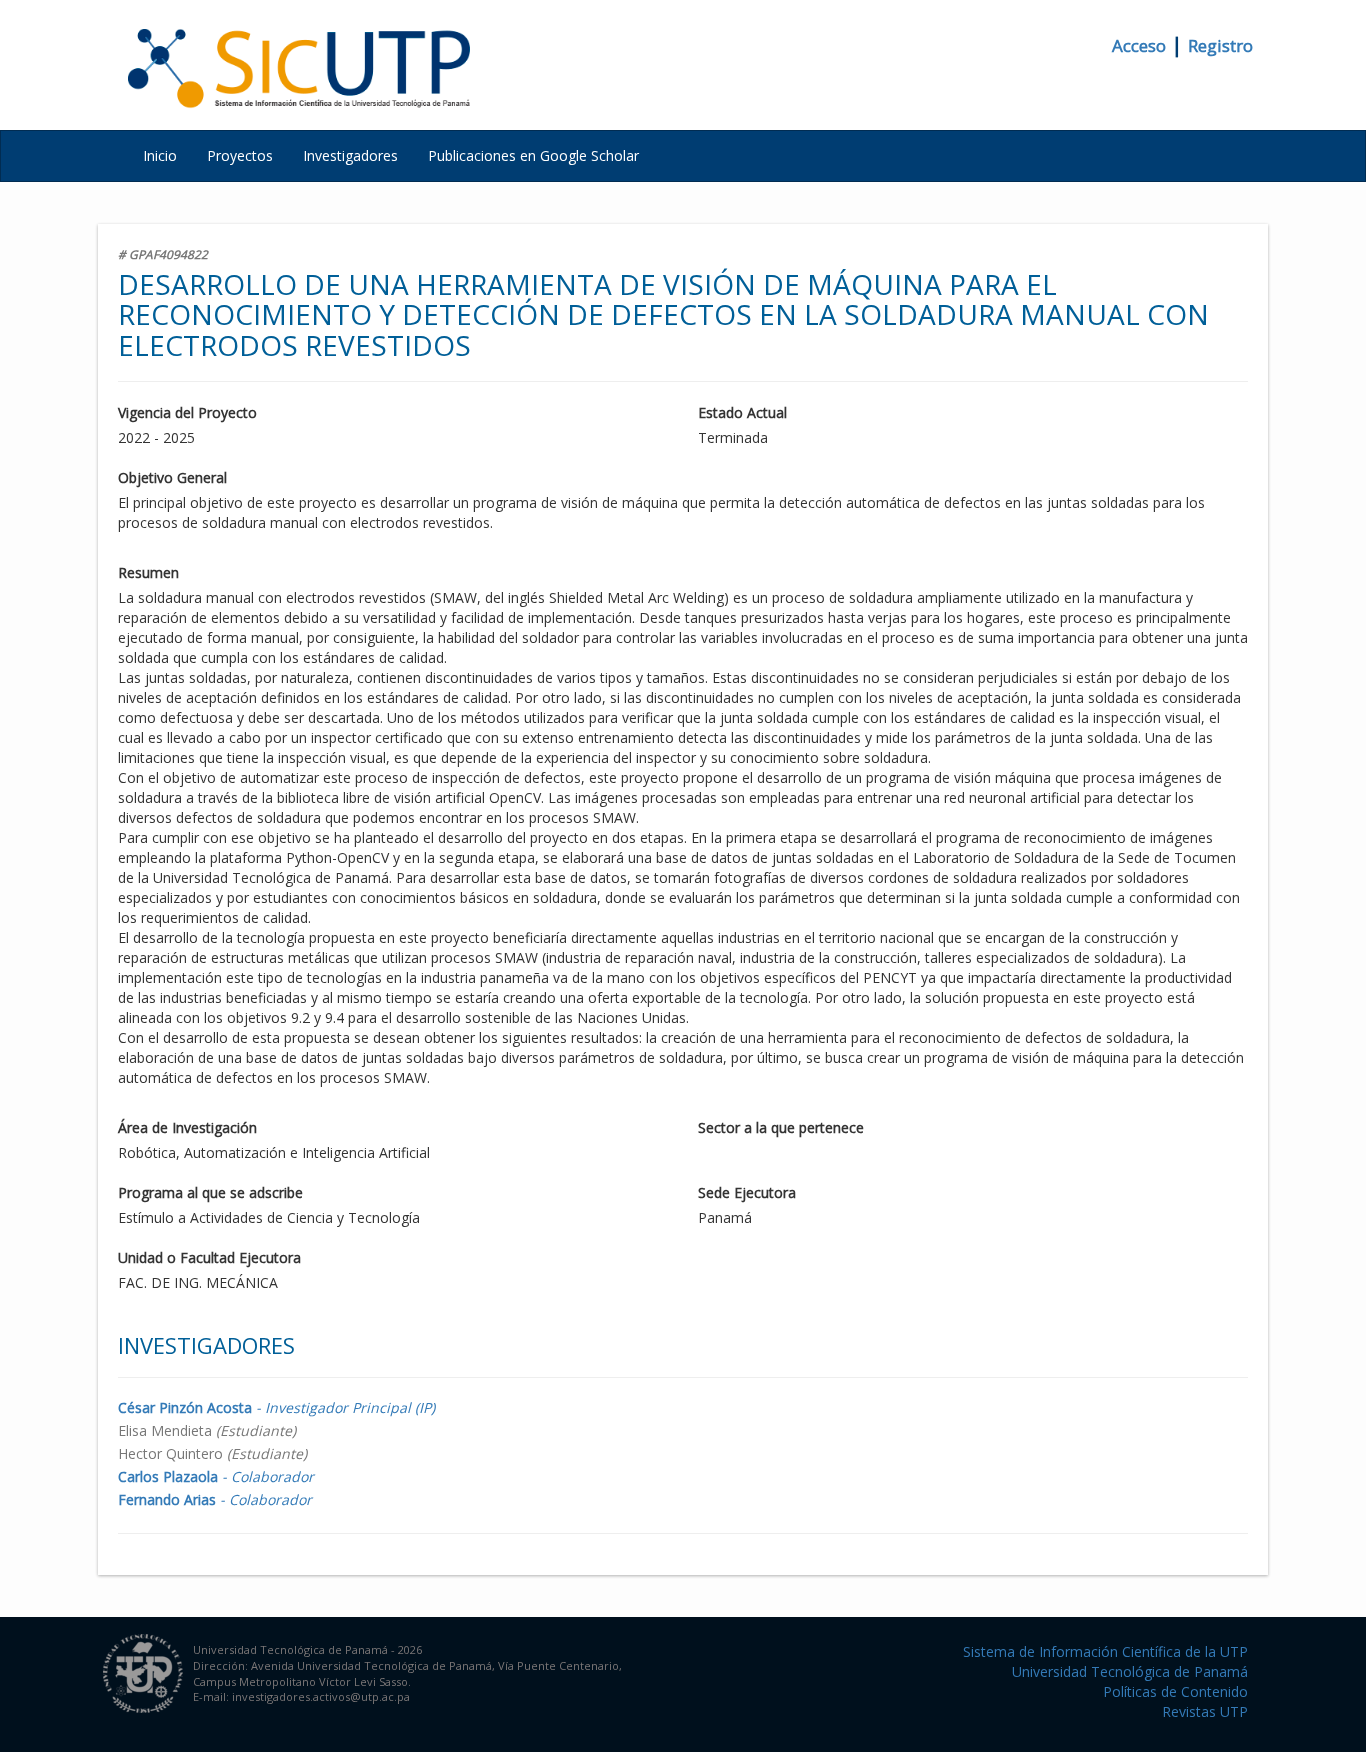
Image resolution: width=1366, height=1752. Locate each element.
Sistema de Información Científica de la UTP (1105, 1651)
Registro (1220, 45)
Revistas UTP (1205, 1711)
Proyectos (240, 155)
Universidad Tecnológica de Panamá (1130, 1671)
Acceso (1139, 45)
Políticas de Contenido (1175, 1691)
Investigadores (350, 155)
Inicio (160, 155)
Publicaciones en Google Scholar (533, 155)
